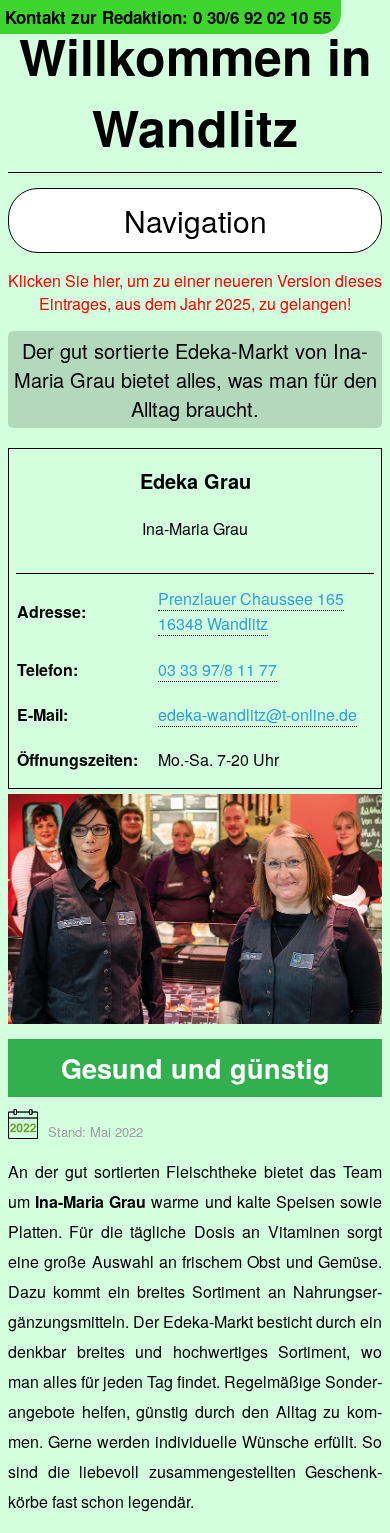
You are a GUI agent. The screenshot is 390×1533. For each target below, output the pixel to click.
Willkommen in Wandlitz (195, 91)
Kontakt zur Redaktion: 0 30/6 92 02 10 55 (168, 17)
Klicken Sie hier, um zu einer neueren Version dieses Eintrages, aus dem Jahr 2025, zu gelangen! (195, 292)
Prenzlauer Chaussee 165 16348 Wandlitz (251, 611)
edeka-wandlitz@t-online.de (257, 714)
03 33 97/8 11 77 (217, 669)
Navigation (195, 220)
